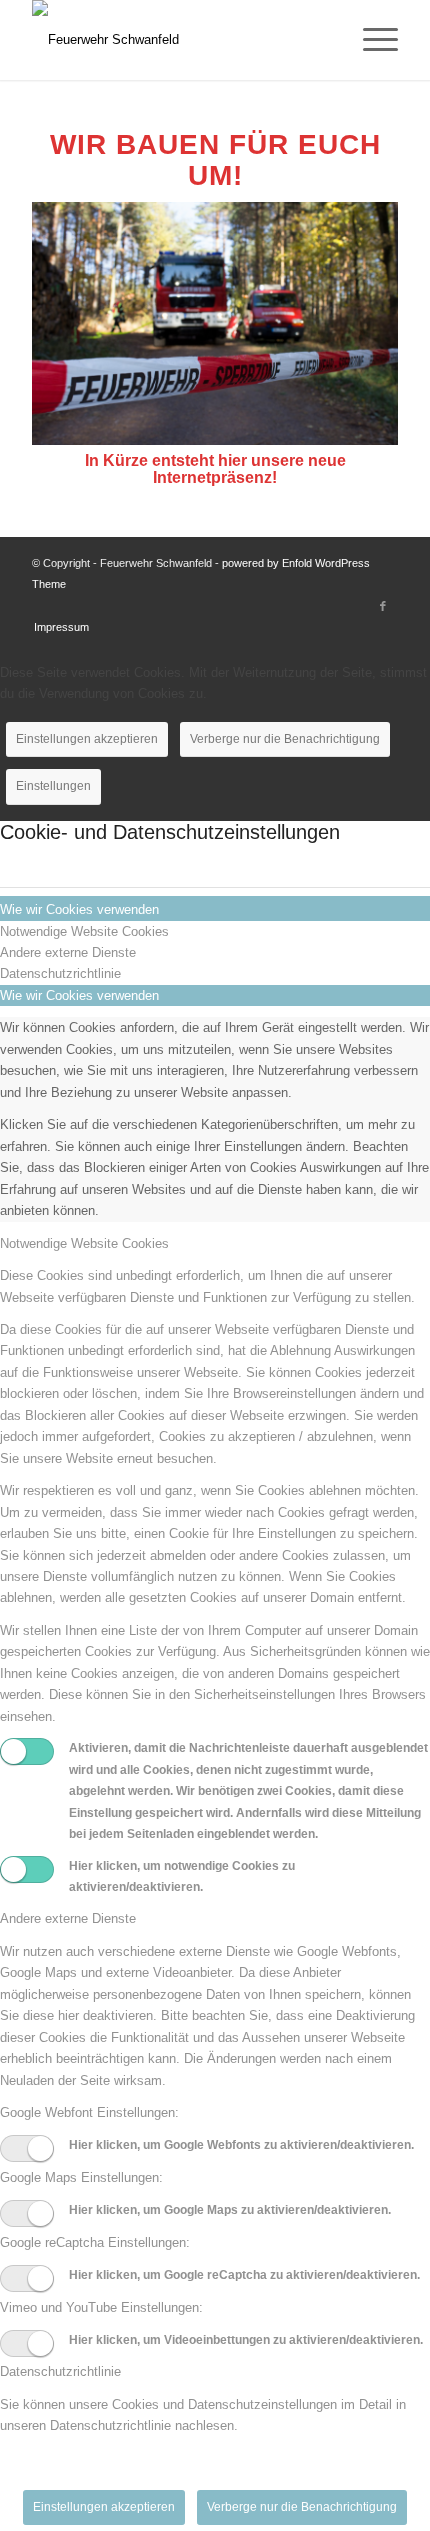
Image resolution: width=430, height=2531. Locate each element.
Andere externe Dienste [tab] (68, 952)
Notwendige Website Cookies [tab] (84, 931)
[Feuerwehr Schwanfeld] (178, 40)
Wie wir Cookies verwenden (79, 995)
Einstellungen (53, 786)
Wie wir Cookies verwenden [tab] (79, 909)
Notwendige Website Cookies (84, 1243)
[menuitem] (370, 40)
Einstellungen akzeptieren (87, 739)
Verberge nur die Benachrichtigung (285, 739)
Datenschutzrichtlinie (60, 2371)
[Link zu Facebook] (383, 606)
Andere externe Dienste (68, 1918)
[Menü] (370, 40)
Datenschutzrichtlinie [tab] (60, 973)
